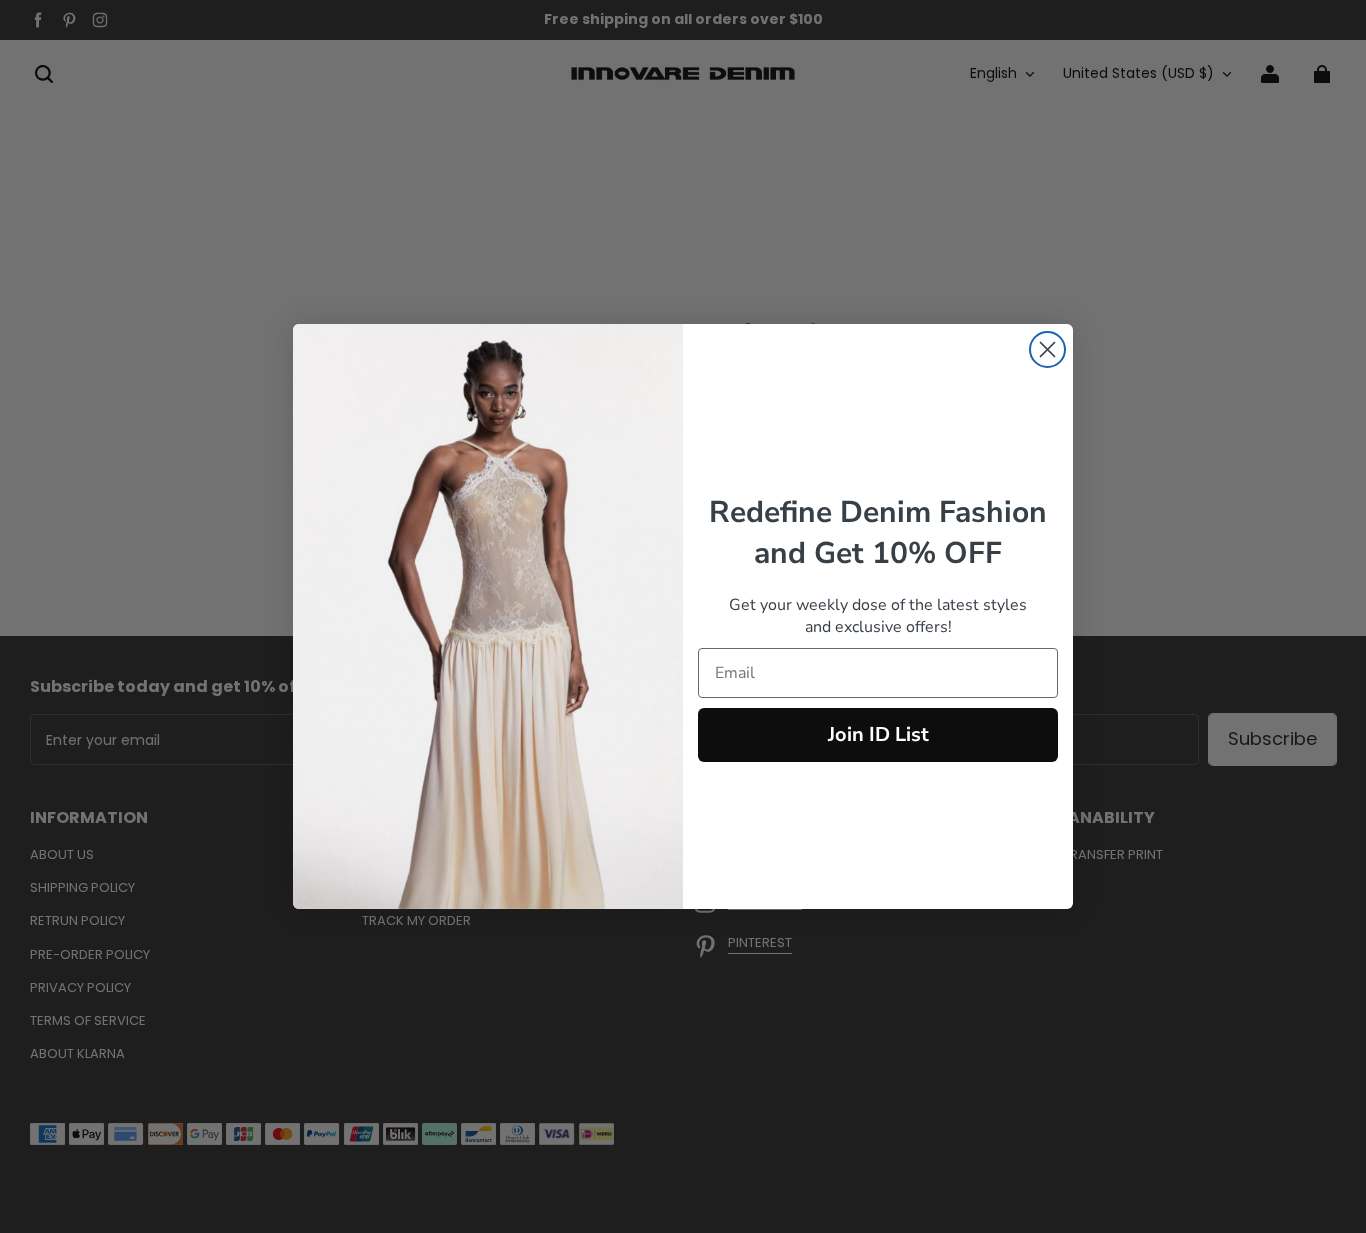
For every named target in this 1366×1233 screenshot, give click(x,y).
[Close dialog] (1047, 349)
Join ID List (878, 734)
